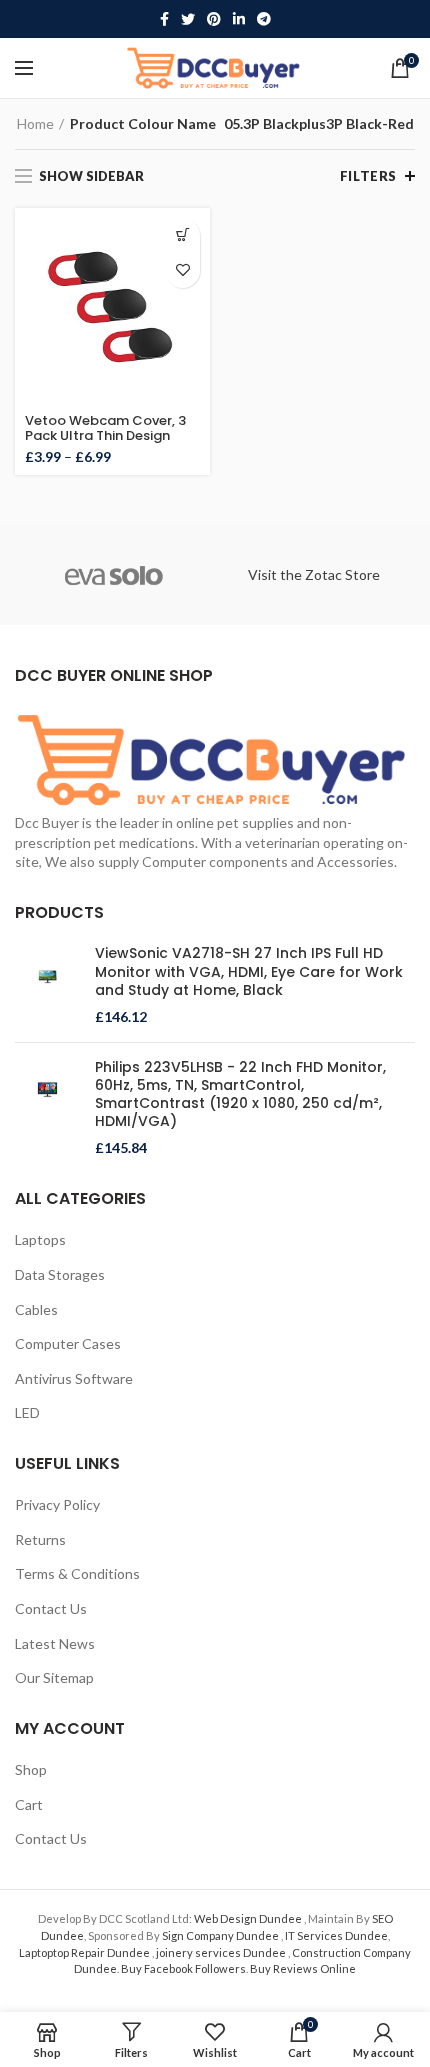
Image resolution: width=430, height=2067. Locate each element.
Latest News (55, 1643)
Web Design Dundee (249, 1918)
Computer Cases (68, 1343)
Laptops (40, 1239)
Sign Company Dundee (221, 1935)
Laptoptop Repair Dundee (85, 1952)
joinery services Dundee (222, 1952)
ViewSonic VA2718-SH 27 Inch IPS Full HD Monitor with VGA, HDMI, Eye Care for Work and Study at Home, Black (249, 971)
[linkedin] (239, 19)
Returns (40, 1539)
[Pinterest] (214, 19)
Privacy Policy (57, 1504)
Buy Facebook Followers (183, 1968)
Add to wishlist (182, 270)
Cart (29, 1804)
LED (27, 1412)
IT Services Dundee (336, 1935)
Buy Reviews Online (303, 1968)
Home (35, 123)
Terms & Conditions (77, 1573)
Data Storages (60, 1274)
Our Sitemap (54, 1677)
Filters (368, 176)
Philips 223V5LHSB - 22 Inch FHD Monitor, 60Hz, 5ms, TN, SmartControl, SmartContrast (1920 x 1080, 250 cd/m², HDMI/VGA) (240, 1094)
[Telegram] (264, 19)
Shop (31, 1769)
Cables (36, 1309)
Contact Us (51, 1608)
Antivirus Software (74, 1378)
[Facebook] (164, 19)
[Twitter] (188, 19)
